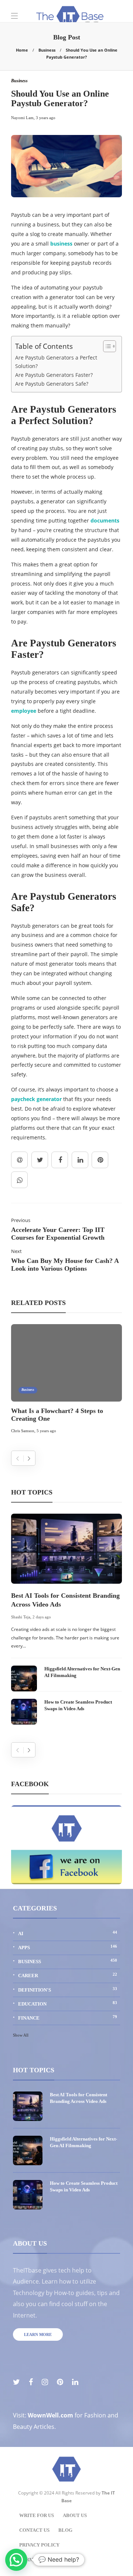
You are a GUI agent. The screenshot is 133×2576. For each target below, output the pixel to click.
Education (68, 2004)
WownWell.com (50, 2415)
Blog (65, 2530)
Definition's (68, 1990)
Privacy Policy (39, 2545)
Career (68, 1975)
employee (24, 711)
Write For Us (37, 2515)
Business (47, 50)
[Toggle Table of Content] (106, 346)
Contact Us (34, 2530)
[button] (16, 2560)
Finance (68, 2018)
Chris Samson (23, 1431)
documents (105, 520)
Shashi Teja (21, 1617)
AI (68, 1933)
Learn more (38, 2334)
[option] (66, 1380)
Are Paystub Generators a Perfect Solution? (56, 362)
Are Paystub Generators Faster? (54, 375)
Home (22, 50)
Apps (68, 1947)
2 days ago (42, 1617)
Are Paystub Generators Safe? (52, 384)
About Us (75, 2515)
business (61, 244)
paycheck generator (36, 1099)
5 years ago (46, 1431)
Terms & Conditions (46, 2560)
